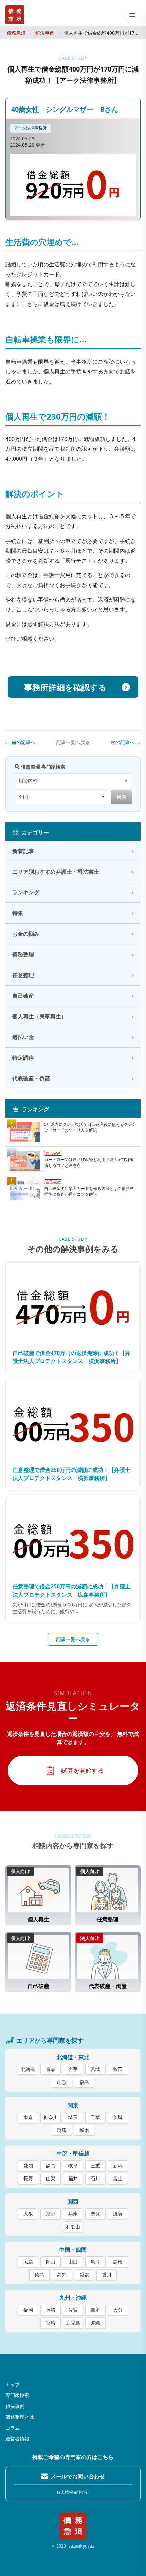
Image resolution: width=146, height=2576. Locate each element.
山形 (62, 2082)
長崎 (51, 2310)
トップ (13, 2384)
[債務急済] (15, 15)
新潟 (118, 2165)
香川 (107, 2275)
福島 (84, 2082)
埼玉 (73, 2117)
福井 (73, 2178)
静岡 (51, 2165)
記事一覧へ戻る (73, 742)
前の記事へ (20, 742)
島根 (118, 2262)
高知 (62, 2275)
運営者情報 (17, 2439)
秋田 (118, 2069)
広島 (28, 2262)
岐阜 (73, 2165)
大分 (118, 2310)
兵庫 (73, 2214)
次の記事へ (126, 742)
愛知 (28, 2165)
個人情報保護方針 (73, 2492)
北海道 (28, 2069)
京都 (51, 2214)
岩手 (73, 2069)
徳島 (39, 2275)
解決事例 (45, 33)
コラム (13, 2428)
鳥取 (95, 2262)
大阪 (28, 2214)
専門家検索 (17, 2395)
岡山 (51, 2262)
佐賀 (73, 2310)
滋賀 (118, 2214)
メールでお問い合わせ (78, 2476)
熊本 (95, 2310)
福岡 (28, 2310)
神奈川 (51, 2117)
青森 (51, 2069)
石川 (95, 2178)
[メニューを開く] (132, 15)
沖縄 (95, 2323)
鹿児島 (73, 2323)
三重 (95, 2165)
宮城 (95, 2069)
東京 (28, 2117)
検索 (122, 797)
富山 (118, 2178)
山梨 (51, 2178)
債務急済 (16, 33)
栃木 (84, 2130)
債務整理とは (20, 2417)
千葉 (95, 2117)
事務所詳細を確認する (65, 687)
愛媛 (84, 2275)
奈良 (95, 2214)
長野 (28, 2178)
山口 (73, 2262)
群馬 (62, 2130)
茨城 (118, 2117)
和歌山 (73, 2226)
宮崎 (51, 2323)
